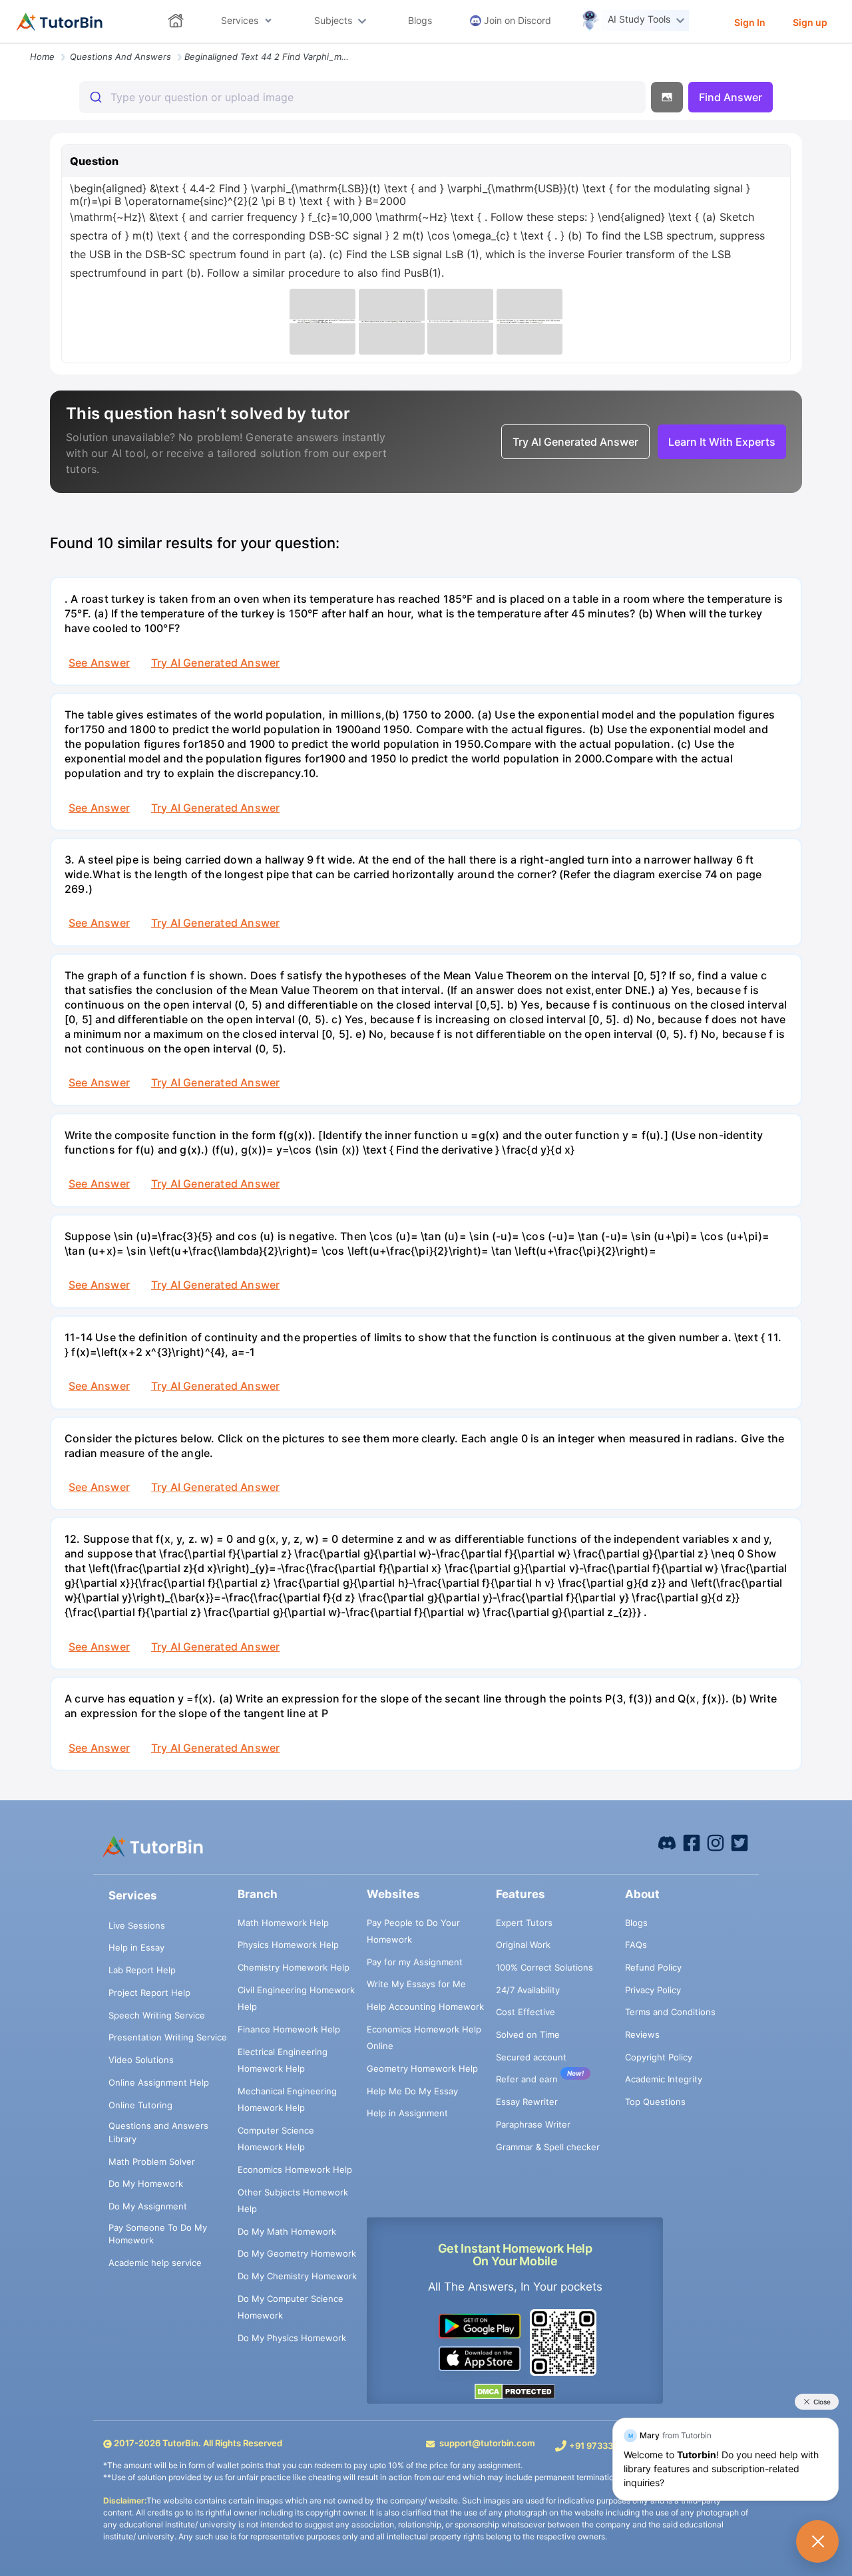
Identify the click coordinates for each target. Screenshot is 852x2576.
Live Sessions (137, 1925)
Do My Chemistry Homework (297, 2276)
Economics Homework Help (295, 2170)
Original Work (523, 1945)
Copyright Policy (659, 2057)
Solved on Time (528, 2034)
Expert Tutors (524, 1923)
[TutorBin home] (60, 22)
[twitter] (740, 1842)
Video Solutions (141, 2060)
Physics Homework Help (288, 1945)
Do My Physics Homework (292, 2338)
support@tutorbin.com (487, 2443)
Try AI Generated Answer (215, 663)
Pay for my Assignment (415, 1962)
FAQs (636, 1945)
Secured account (531, 2057)
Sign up (810, 22)
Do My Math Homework (287, 2231)
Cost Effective (526, 2012)
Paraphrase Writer (533, 2124)
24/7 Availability (528, 1990)
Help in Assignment (407, 2113)
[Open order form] (5, 45)
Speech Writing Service (157, 2015)
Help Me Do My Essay (412, 2091)
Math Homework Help (283, 1923)
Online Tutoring (140, 2105)
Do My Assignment (148, 2206)
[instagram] (716, 1842)
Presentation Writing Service (168, 2037)
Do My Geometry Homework (297, 2253)
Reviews (642, 2034)
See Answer (99, 663)
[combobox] (362, 97)
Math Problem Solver (152, 2162)
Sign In (750, 22)
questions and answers (120, 57)
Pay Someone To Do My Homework (158, 2234)
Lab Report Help (142, 1970)
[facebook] (667, 1842)
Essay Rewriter (527, 2102)
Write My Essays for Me (416, 1984)
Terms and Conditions (670, 2012)
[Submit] (95, 97)
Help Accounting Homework (425, 2007)
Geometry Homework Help (422, 2068)
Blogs (636, 1923)
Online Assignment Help (159, 2082)
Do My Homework (146, 2183)
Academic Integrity (664, 2079)
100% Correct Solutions (544, 1967)
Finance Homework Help (289, 2029)
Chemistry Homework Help (294, 1967)
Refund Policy (653, 1967)
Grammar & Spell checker (548, 2147)
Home (42, 57)
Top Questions (655, 2102)
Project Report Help (149, 1993)
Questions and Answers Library (158, 2132)
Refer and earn (527, 2079)
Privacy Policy (653, 1990)
